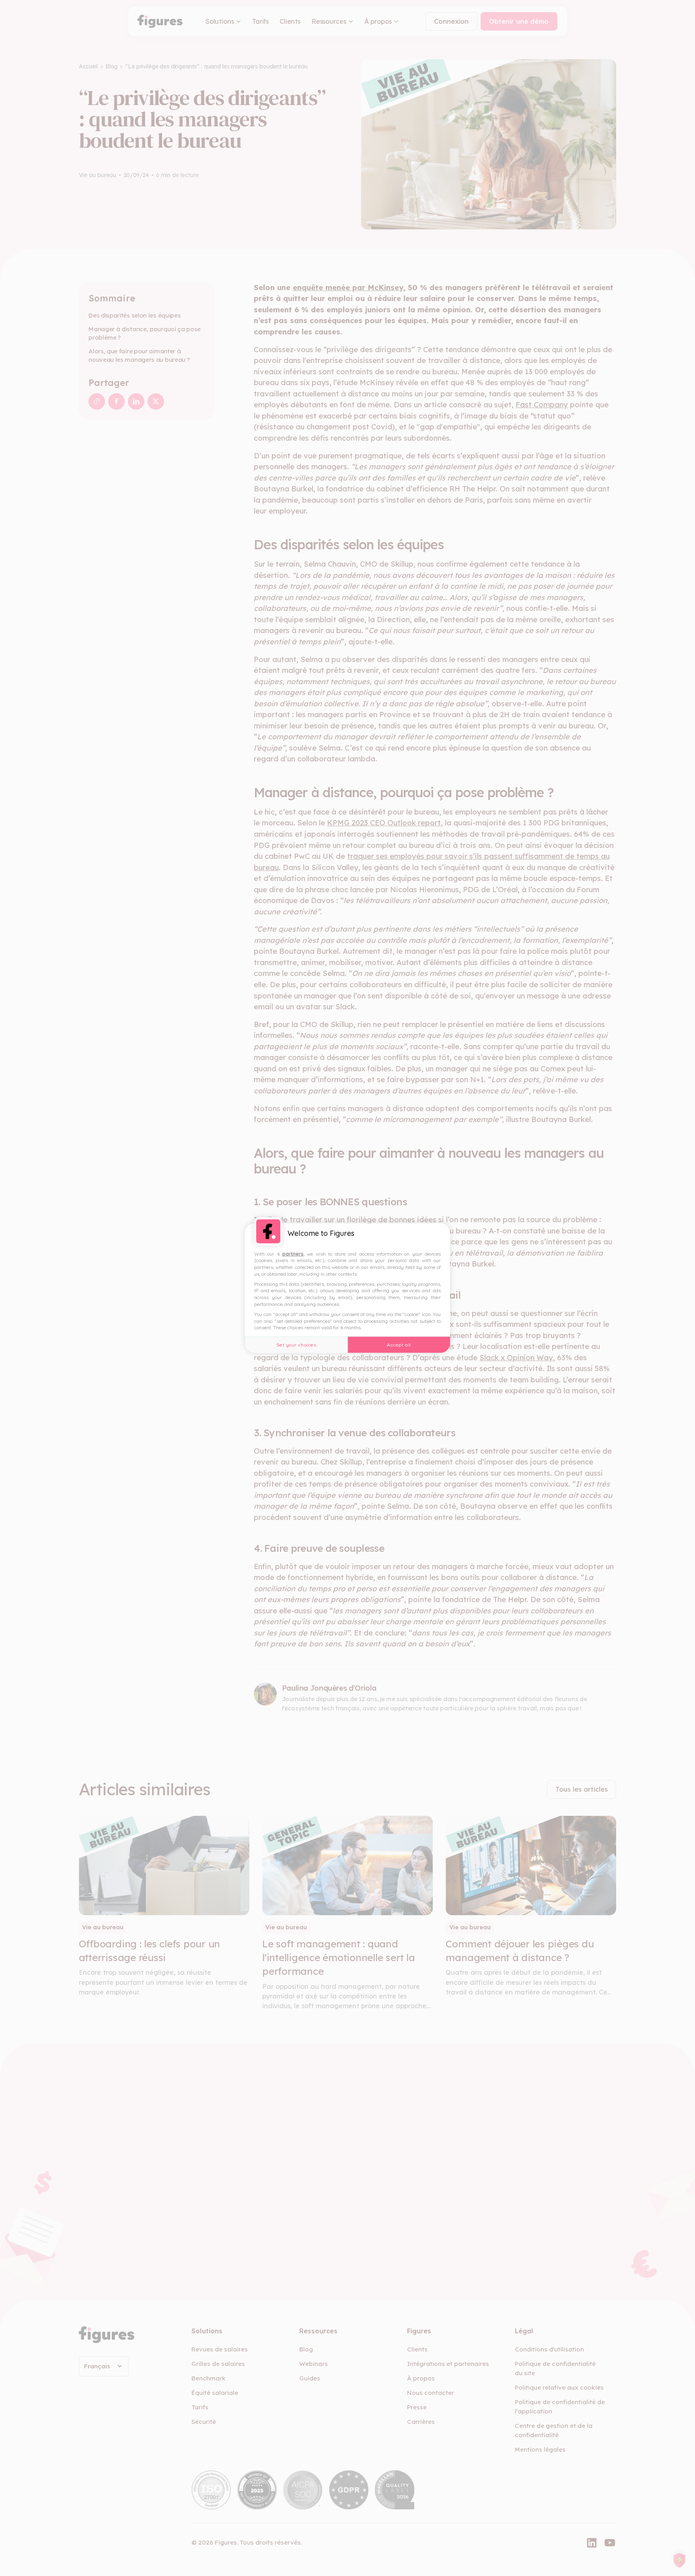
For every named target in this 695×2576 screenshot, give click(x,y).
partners (293, 1253)
